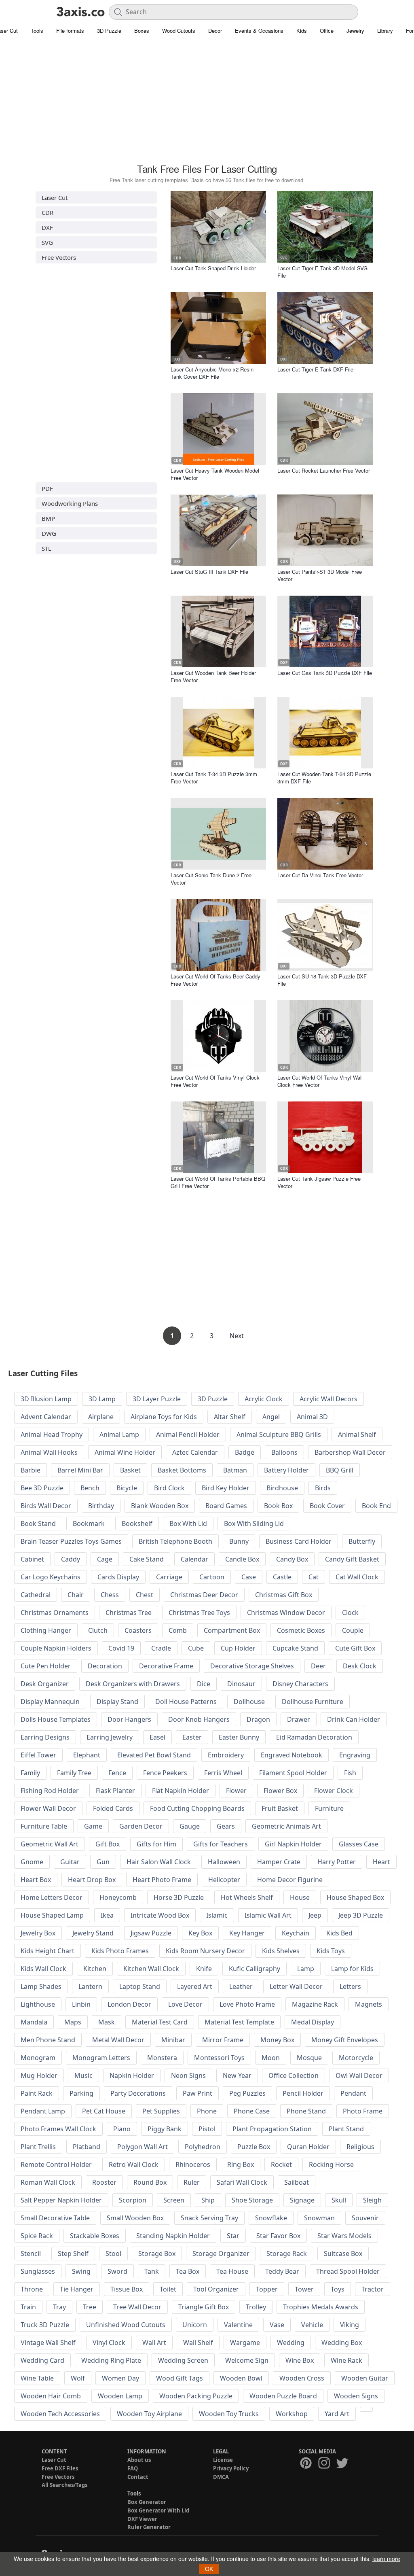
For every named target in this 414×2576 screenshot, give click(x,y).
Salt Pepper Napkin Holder (61, 2200)
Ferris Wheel (223, 1773)
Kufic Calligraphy (255, 1969)
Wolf (78, 2378)
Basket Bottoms (182, 1470)
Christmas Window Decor (286, 1613)
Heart (381, 1862)
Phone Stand (306, 2111)
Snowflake (271, 2218)
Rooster (104, 2182)
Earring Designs (45, 1737)
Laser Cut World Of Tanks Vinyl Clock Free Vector (215, 1081)
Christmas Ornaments (55, 1613)
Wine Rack (346, 2360)
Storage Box (157, 2253)
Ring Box (241, 2164)
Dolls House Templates (56, 1719)
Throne (32, 2289)
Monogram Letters (101, 2058)
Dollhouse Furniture (313, 1702)
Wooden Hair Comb (51, 2396)
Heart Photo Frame (162, 1880)
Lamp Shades (41, 1986)
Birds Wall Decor (46, 1506)
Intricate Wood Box (160, 1915)
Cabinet (32, 1559)
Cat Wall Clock (357, 1577)
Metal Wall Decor (118, 2040)
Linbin (81, 2004)
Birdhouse (282, 1488)
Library (385, 31)
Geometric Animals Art (286, 1826)
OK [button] (209, 2569)
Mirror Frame (223, 2040)
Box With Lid (188, 1524)
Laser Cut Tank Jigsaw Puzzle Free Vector (319, 1182)
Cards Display (118, 1577)
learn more (386, 2559)
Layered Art (195, 1986)
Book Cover (327, 1506)
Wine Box (300, 2360)
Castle (282, 1577)
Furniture (329, 1808)
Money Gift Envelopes (345, 2040)
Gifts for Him (156, 1844)
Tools (37, 31)
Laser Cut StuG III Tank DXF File (209, 572)
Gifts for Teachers (221, 1844)
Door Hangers (129, 1719)
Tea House (232, 2271)
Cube (196, 1648)
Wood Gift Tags (180, 2378)
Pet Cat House (104, 2111)
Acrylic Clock (264, 1399)
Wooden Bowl (241, 2378)
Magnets (369, 2004)
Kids (302, 31)
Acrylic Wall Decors (328, 1399)
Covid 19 (121, 1648)
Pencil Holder (303, 2093)
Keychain (296, 1933)
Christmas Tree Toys (199, 1613)
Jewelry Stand (93, 1933)
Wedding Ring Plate (111, 2360)
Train (28, 2307)
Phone (207, 2111)
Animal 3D (312, 1417)
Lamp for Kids (352, 1969)
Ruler (192, 2182)
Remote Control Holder (56, 2164)
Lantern (90, 1986)
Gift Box (108, 1844)
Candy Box (292, 1559)
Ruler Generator (149, 2527)
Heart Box (36, 1880)
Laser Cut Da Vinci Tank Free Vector (320, 875)
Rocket (281, 2164)
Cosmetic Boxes (301, 1630)
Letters (350, 1986)
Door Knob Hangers (199, 1719)
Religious (360, 2147)
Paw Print (197, 2093)
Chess (110, 1595)
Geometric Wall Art (50, 1844)
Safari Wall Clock (242, 2182)
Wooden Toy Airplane (149, 2414)
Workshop (292, 2414)
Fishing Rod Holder (50, 1791)
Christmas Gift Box (284, 1595)
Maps (73, 2022)
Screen (174, 2200)
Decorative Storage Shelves (252, 1666)
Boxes (142, 31)
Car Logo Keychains (51, 1577)
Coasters (138, 1630)
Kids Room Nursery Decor (205, 1951)
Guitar (70, 1862)
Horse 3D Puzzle (179, 1897)
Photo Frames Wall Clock (58, 2129)
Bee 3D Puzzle (42, 1488)
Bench (90, 1488)
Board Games (226, 1506)
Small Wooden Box (135, 2218)
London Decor (129, 2004)
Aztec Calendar (195, 1452)
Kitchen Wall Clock (151, 1969)
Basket (130, 1470)
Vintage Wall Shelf (48, 2343)
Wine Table (37, 2378)
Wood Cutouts (179, 31)
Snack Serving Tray (209, 2218)
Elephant (87, 1755)
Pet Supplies (161, 2111)
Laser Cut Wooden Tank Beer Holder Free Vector (213, 676)
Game (93, 1826)
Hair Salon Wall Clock (159, 1862)
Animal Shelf (357, 1434)
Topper (267, 2289)
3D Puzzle (109, 31)
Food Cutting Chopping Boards (197, 1808)
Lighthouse (38, 2004)
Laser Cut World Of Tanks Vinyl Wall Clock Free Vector (320, 1081)
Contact (138, 2477)
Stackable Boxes (95, 2236)
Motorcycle (356, 2058)
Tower (304, 2289)
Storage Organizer (221, 2253)
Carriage (169, 1577)
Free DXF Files (60, 2468)
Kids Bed (339, 1933)
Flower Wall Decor (48, 1808)
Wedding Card (42, 2360)
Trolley (256, 2307)
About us (139, 2460)
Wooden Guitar (365, 2378)
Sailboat (297, 2182)
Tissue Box (127, 2289)
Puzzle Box (254, 2147)
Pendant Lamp (43, 2111)
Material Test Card (160, 2022)
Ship (208, 2200)
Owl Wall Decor (359, 2075)
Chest (145, 1595)
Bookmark (89, 1524)
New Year (237, 2075)
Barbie (31, 1470)
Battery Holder (286, 1470)
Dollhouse (249, 1702)
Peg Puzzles (247, 2093)
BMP (48, 518)
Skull (339, 2200)
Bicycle (127, 1488)
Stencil (31, 2253)
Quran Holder (308, 2147)
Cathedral (36, 1595)
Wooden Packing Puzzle (196, 2396)
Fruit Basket (280, 1808)
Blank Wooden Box (160, 1506)
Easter (192, 1737)
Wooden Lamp (120, 2396)
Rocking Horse (331, 2164)
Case (249, 1577)
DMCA (221, 2477)
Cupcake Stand (295, 1648)
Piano (122, 2129)
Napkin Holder (132, 2075)
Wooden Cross (302, 2378)
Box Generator (147, 2502)
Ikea (107, 1915)
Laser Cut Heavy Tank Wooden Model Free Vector (215, 474)
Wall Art (154, 2343)
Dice (204, 1684)
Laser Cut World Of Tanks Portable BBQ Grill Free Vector (218, 1182)
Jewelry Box (38, 1933)
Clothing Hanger (46, 1630)
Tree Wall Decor (137, 2307)
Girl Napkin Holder (293, 1844)
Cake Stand (147, 1559)
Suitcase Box (343, 2253)
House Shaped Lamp (52, 1915)
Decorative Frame (166, 1666)
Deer (318, 1666)
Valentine (238, 2325)
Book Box (278, 1506)
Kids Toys (331, 1951)
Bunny (239, 1541)
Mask (107, 2022)
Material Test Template (239, 2022)
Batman (235, 1470)
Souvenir (365, 2218)
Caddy (71, 1559)
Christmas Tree (129, 1613)
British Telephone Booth (175, 1541)
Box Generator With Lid (158, 2510)
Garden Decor (141, 1826)
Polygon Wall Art (143, 2147)
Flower (236, 1791)
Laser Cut (55, 197)
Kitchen (95, 1969)
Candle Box (242, 1559)
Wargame (245, 2343)
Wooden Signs (356, 2396)
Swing (81, 2271)
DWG (49, 533)
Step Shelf (73, 2253)
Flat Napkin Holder (181, 1791)
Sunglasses (38, 2271)
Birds (323, 1488)
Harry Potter (337, 1862)
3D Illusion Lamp (46, 1399)
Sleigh (372, 2200)
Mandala (34, 2022)
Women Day (120, 2378)
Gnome (32, 1862)
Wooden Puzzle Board (283, 2396)
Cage (105, 1559)
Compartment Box (232, 1630)
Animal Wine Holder (125, 1452)
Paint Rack (37, 2093)
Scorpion (133, 2200)
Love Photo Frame (247, 2004)
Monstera (162, 2058)
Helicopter (224, 1880)
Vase (277, 2325)
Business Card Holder (299, 1541)
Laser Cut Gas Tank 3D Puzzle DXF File (325, 673)
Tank (152, 2271)
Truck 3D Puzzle (45, 2325)
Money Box (277, 2040)
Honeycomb (118, 1897)
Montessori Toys (219, 2058)
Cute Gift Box (355, 1648)
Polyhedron (203, 2147)
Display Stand (117, 1702)
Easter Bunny (239, 1737)
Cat (314, 1577)
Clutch (98, 1630)
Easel (157, 1737)
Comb (178, 1630)
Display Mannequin (50, 1702)
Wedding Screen (183, 2360)
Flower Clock (334, 1791)
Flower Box (280, 1791)
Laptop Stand (140, 1986)
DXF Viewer (142, 2519)
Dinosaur (241, 1684)
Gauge (190, 1826)
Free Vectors (59, 257)
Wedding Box (342, 2343)
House (300, 1897)
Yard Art (337, 2414)
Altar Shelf (230, 1417)
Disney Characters (300, 1684)
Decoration (105, 1666)
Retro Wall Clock (134, 2164)
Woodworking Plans (70, 503)
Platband (87, 2147)
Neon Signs (188, 2075)
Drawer (299, 1719)
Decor (215, 31)
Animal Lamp (119, 1434)
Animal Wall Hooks (49, 1452)
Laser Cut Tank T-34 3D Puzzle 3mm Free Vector (214, 778)
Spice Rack (37, 2236)
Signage (302, 2200)
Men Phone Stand (48, 2040)
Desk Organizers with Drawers (133, 1684)
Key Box (200, 1933)
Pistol (207, 2129)
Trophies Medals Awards (321, 2307)
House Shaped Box (355, 1897)
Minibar (173, 2040)
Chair (76, 1595)
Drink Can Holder (354, 1719)
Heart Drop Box (92, 1880)
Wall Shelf (198, 2343)
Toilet (168, 2289)
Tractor (373, 2289)
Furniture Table (44, 1826)
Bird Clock (169, 1488)
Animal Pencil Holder (188, 1434)
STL (46, 548)
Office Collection (294, 2075)
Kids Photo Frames (120, 1951)
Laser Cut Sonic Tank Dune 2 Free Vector (211, 879)
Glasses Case (359, 1844)
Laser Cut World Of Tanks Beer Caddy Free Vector (215, 980)
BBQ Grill (340, 1470)
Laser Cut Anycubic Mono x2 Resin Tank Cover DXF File (212, 373)
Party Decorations (138, 2093)
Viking (350, 2325)
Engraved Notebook (291, 1755)
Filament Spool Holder (293, 1773)
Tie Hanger (77, 2289)
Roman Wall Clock (48, 2182)
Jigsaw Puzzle (151, 1933)
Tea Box (188, 2271)
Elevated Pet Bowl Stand (154, 1755)
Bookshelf (137, 1524)
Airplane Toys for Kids (164, 1417)
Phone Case (252, 2111)
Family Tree (74, 1773)
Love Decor (185, 2004)
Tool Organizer (216, 2289)
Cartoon (212, 1577)
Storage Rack (287, 2253)
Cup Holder (238, 1648)
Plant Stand (346, 2129)
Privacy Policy (231, 2468)
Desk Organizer (45, 1684)
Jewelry (355, 31)
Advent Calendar (46, 1417)
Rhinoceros (193, 2164)
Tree (90, 2307)
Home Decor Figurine (290, 1880)
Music (83, 2075)
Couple (353, 1630)
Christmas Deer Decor (204, 1595)
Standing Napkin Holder (173, 2236)
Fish (350, 1773)
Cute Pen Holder (46, 1666)
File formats (70, 31)
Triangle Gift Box (204, 2307)
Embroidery (226, 1755)
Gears (226, 1826)
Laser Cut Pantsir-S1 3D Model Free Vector (320, 575)
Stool (113, 2253)
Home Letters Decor (52, 1897)
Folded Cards (113, 1808)
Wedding (291, 2343)
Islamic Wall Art (268, 1915)
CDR (48, 212)
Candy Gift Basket (352, 1559)
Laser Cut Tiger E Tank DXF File (315, 369)
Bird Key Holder (226, 1488)
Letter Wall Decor (296, 1986)
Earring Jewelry (110, 1737)
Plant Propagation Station (272, 2129)
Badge (245, 1452)
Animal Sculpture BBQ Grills (279, 1434)
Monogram (38, 2058)
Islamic (217, 1915)
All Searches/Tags (64, 2485)
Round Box (150, 2182)
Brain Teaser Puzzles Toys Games (71, 1541)
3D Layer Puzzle (157, 1399)
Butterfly (362, 1541)
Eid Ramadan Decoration (314, 1737)
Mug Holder (39, 2075)
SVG (47, 242)
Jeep (315, 1915)
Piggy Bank (165, 2129)
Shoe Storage (252, 2200)
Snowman (319, 2218)
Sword (117, 2271)
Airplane (101, 1417)
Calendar (194, 1559)
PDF (47, 488)
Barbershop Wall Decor (350, 1452)
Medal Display (313, 2022)
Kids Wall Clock (43, 1969)
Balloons (284, 1452)
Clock (350, 1613)
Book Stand (38, 1524)
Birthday (101, 1506)
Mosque (309, 2058)
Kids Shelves (281, 1951)
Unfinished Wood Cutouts (126, 2325)
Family (30, 1773)
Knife (204, 1969)
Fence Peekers (165, 1773)
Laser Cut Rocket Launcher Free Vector (324, 470)
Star (233, 2236)
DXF (47, 227)
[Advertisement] (207, 103)
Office (327, 31)
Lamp (306, 1969)
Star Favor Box (278, 2236)
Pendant (353, 2093)
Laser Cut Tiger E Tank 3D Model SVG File (322, 272)
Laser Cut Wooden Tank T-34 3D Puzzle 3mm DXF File (324, 778)
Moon (271, 2058)
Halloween (224, 1862)
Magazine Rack (315, 2004)
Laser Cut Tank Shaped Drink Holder (213, 268)
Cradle (161, 1648)
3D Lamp (102, 1399)
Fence (117, 1773)
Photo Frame (363, 2111)
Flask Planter (115, 1791)
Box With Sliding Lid (254, 1524)
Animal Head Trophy (52, 1434)
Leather (241, 1986)
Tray (59, 2307)
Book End (376, 1506)
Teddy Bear (282, 2271)
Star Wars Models (344, 2236)
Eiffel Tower (38, 1755)
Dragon (258, 1719)
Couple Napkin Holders (56, 1648)
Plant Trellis (38, 2147)
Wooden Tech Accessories (60, 2414)
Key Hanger (247, 1933)
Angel (271, 1417)
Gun (103, 1862)
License (223, 2460)
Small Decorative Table (55, 2218)
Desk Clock (360, 1666)
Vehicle (312, 2325)
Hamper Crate (279, 1862)
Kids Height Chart (48, 1951)
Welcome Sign (247, 2360)
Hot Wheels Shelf (247, 1897)
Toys (338, 2289)
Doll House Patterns (186, 1702)
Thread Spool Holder (348, 2271)
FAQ (133, 2468)
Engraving (355, 1755)
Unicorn (195, 2325)
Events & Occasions (259, 31)
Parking (81, 2093)
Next (237, 1336)
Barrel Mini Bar (80, 1470)
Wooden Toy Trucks (229, 2414)
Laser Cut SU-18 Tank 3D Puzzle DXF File (322, 980)
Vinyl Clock (109, 2343)
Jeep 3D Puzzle (361, 1915)
